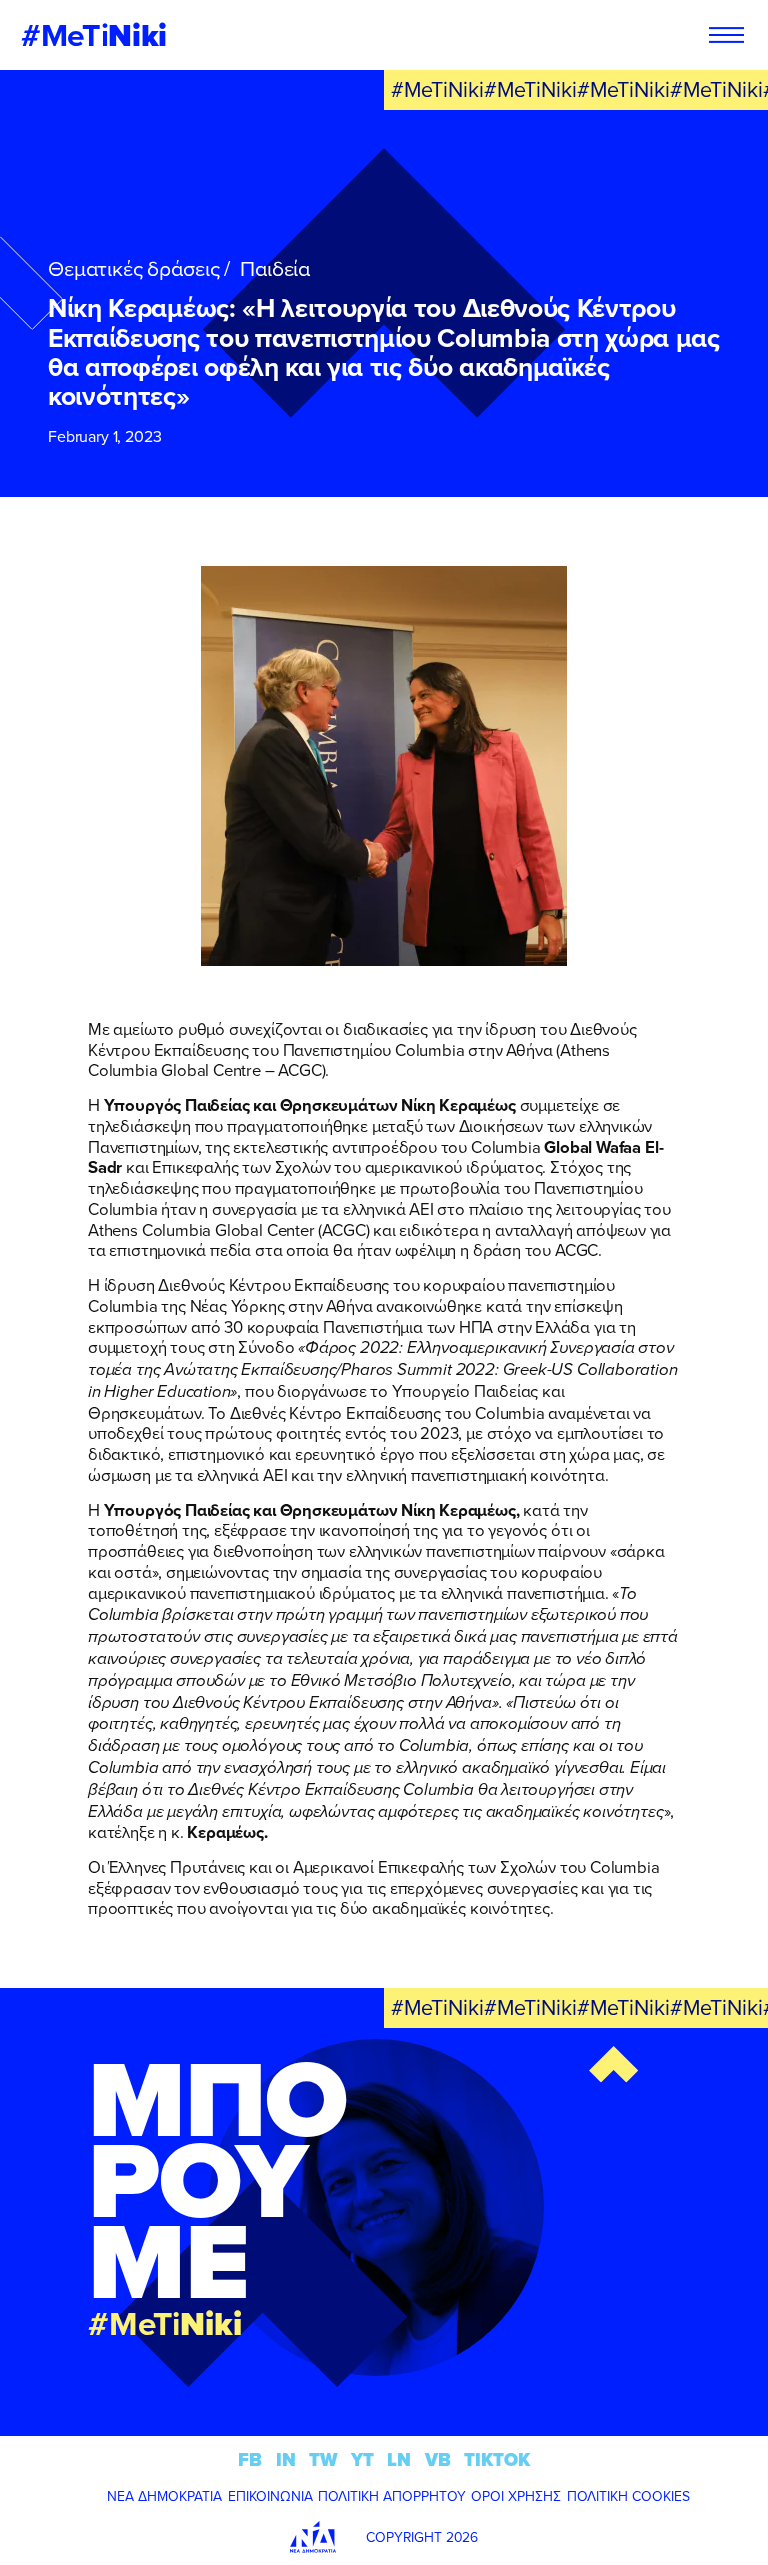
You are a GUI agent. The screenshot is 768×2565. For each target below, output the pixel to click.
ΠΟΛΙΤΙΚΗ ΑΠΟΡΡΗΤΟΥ (392, 2496)
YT (362, 2459)
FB (250, 2459)
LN (399, 2459)
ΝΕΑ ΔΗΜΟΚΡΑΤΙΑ (164, 2496)
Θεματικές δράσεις (133, 268)
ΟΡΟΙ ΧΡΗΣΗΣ (516, 2496)
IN (286, 2459)
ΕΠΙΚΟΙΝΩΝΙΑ (270, 2496)
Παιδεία (275, 268)
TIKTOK (497, 2459)
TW (323, 2459)
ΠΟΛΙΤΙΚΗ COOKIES (628, 2496)
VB (438, 2459)
